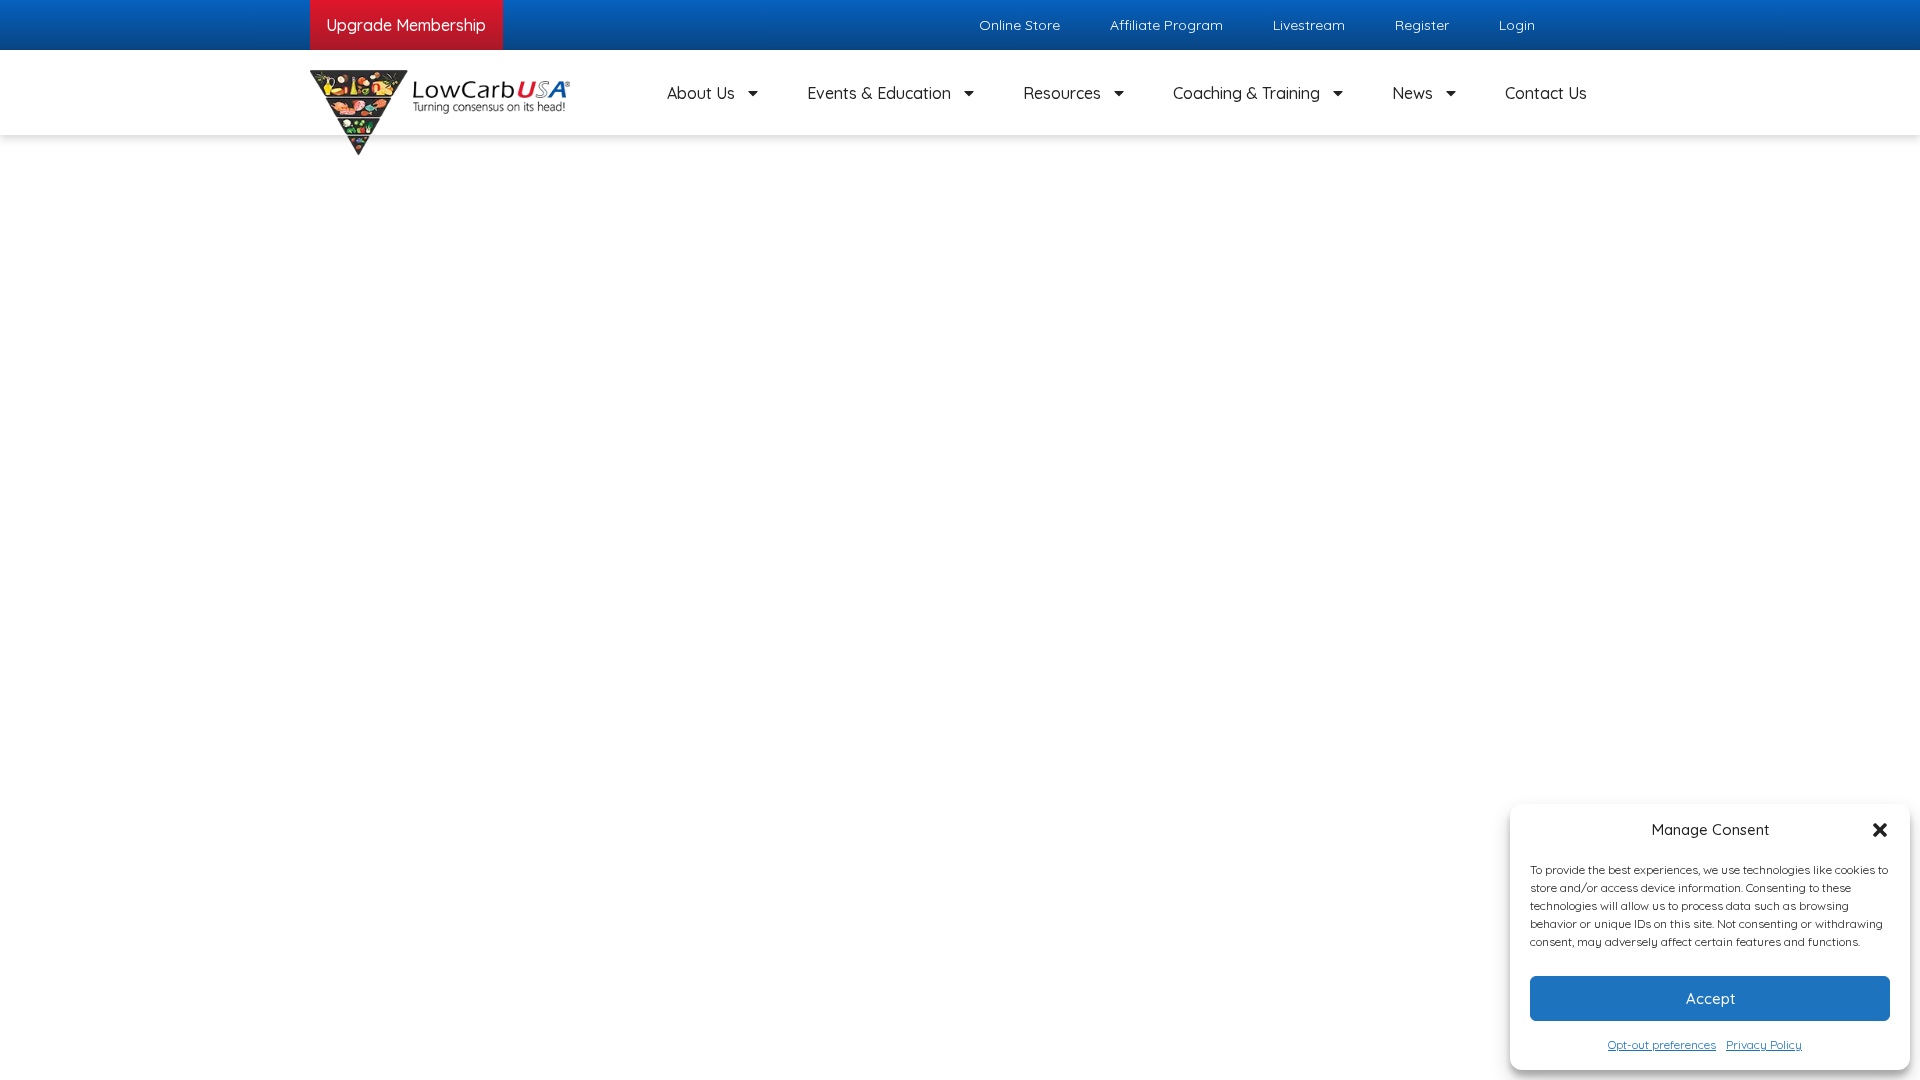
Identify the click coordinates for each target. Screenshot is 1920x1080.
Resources (1062, 93)
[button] (1880, 830)
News (1412, 93)
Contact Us (1546, 93)
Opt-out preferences (1662, 1044)
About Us (701, 93)
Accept (1710, 998)
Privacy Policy (1764, 1044)
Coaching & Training (1246, 93)
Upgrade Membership (406, 25)
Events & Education (879, 93)
